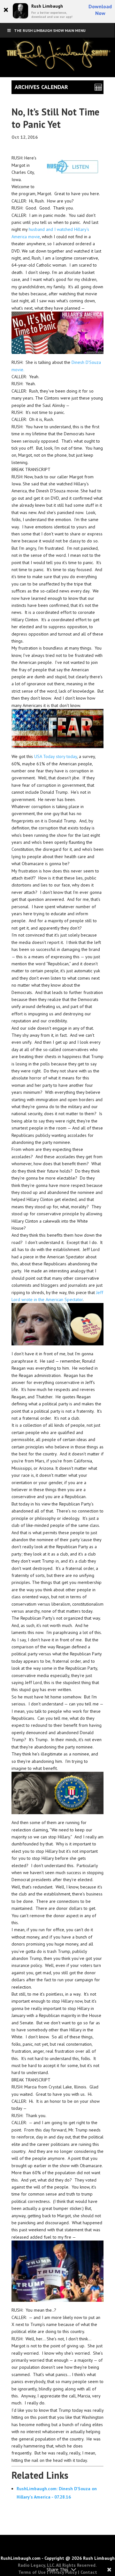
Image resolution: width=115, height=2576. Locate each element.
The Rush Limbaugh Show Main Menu (50, 30)
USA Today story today (56, 756)
